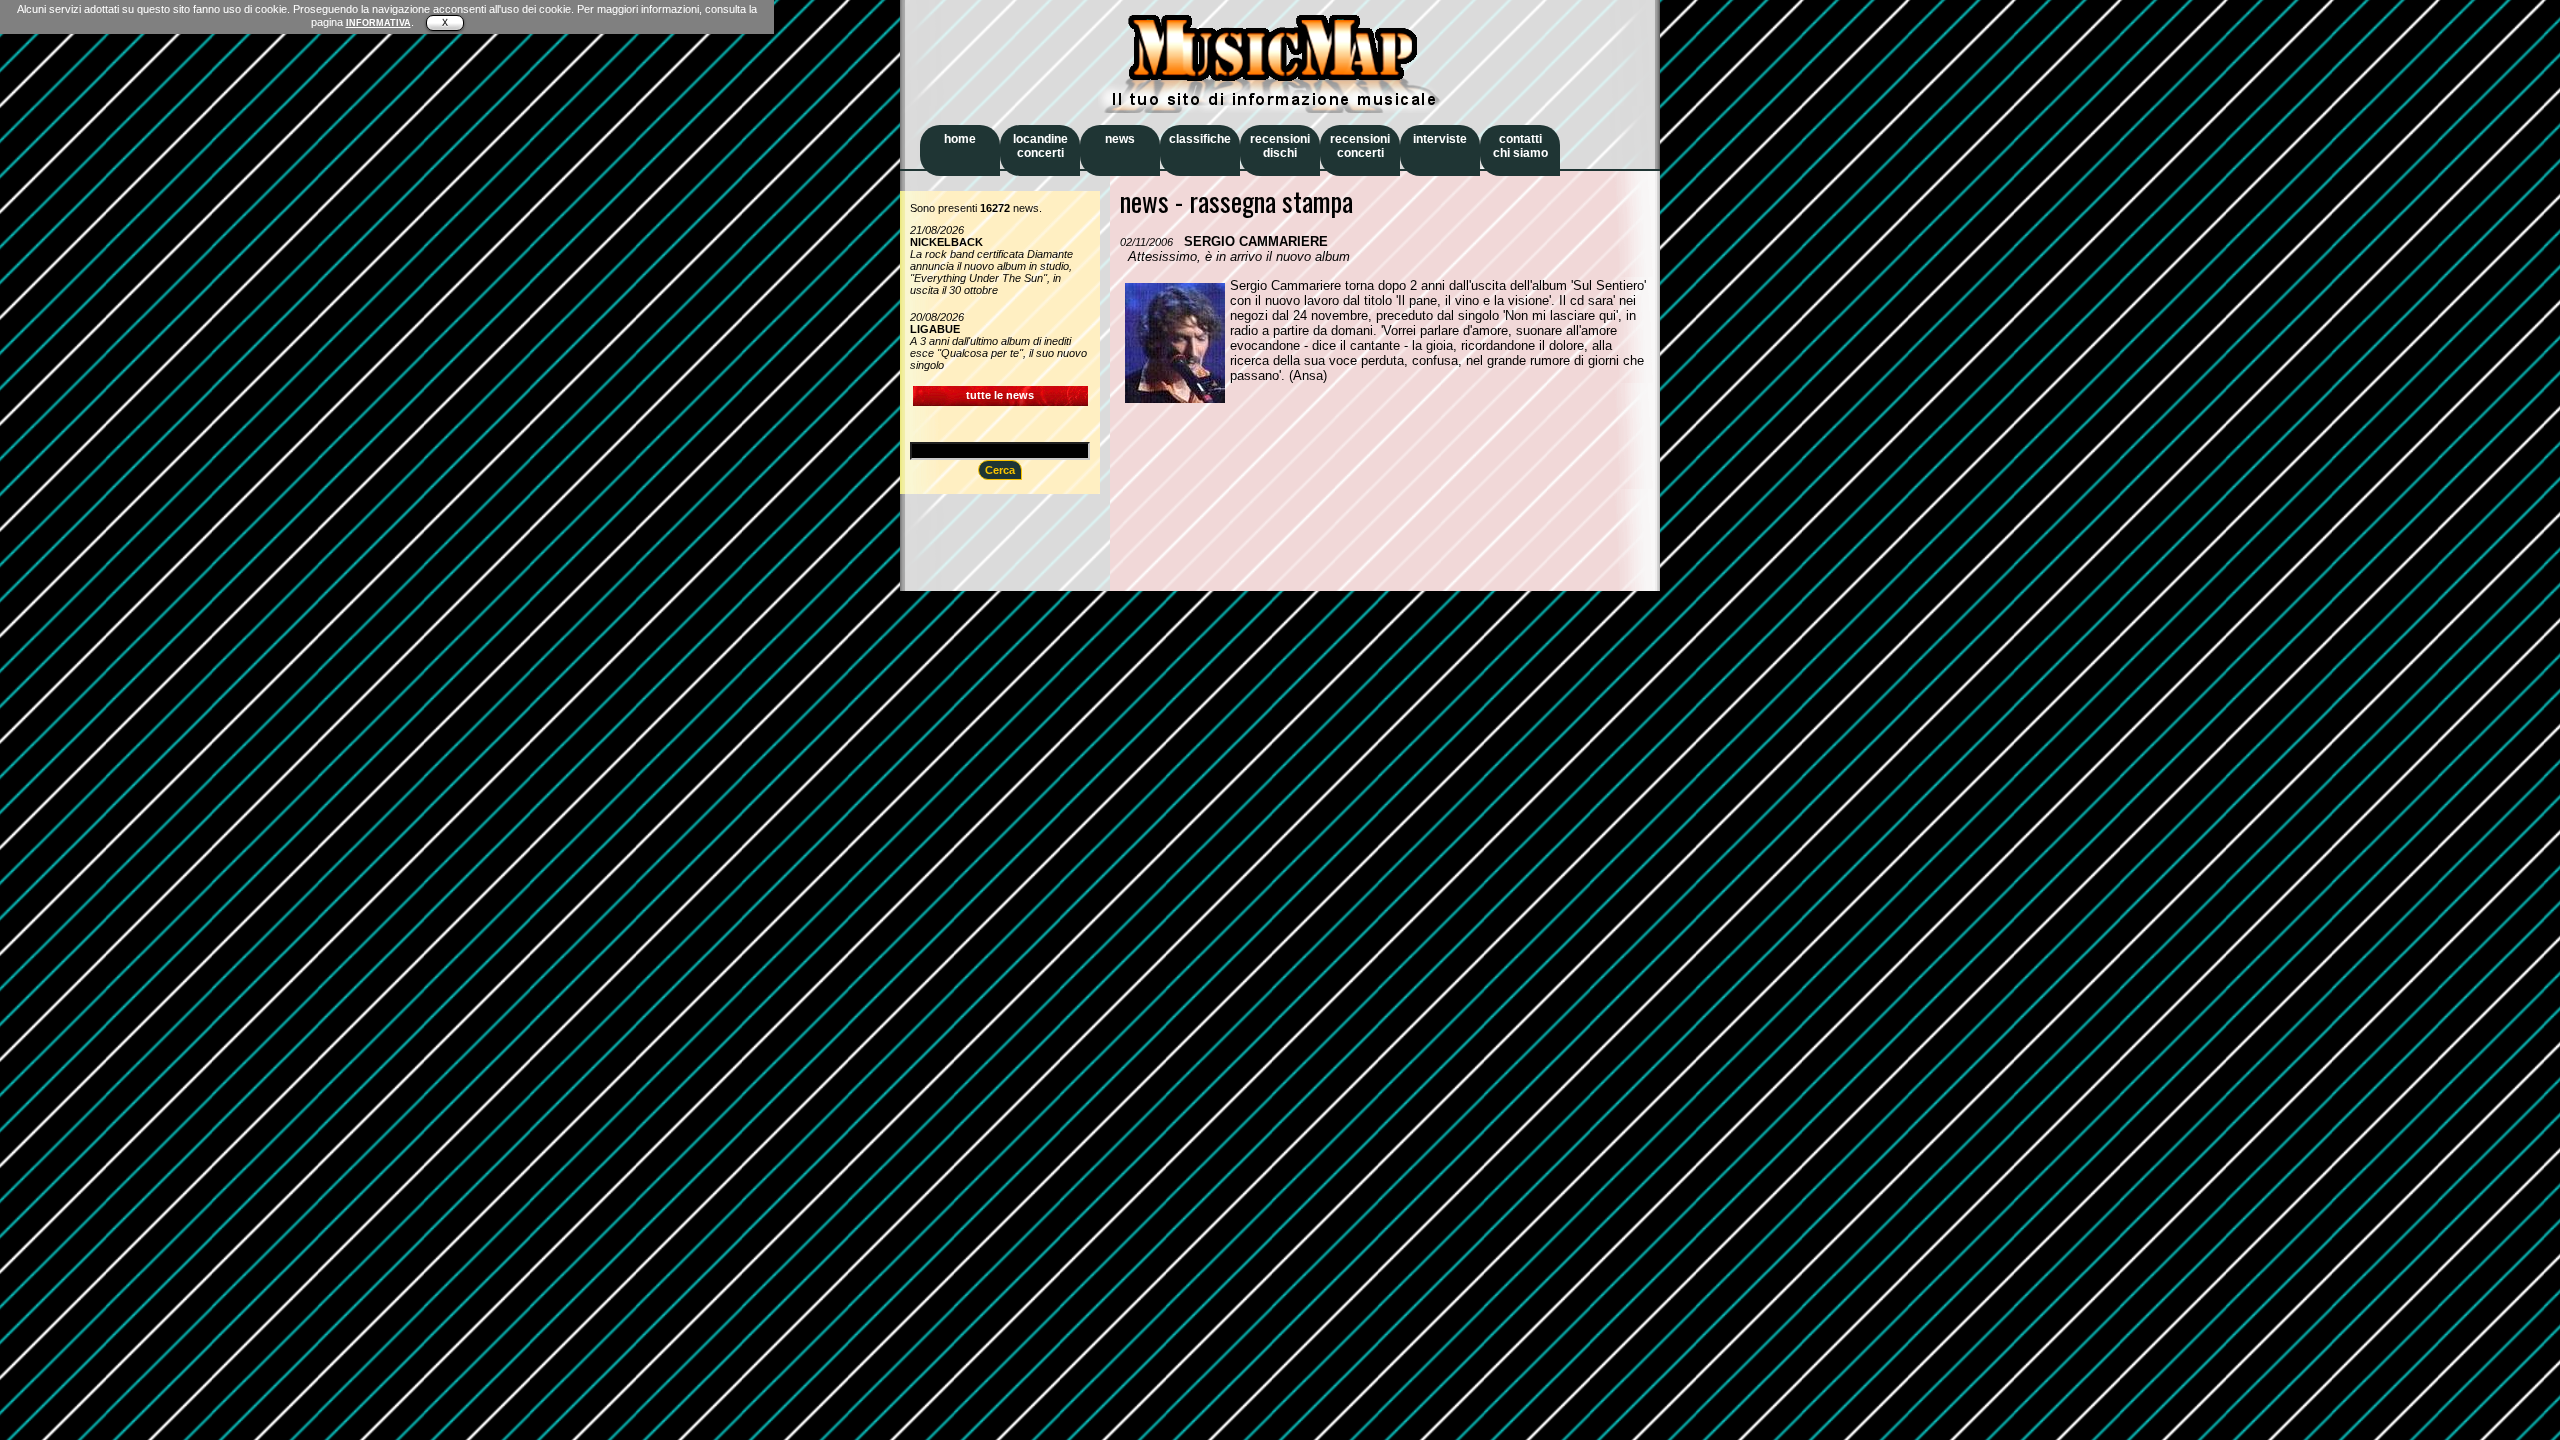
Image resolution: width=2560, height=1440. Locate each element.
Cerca (1000, 470)
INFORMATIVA (378, 23)
